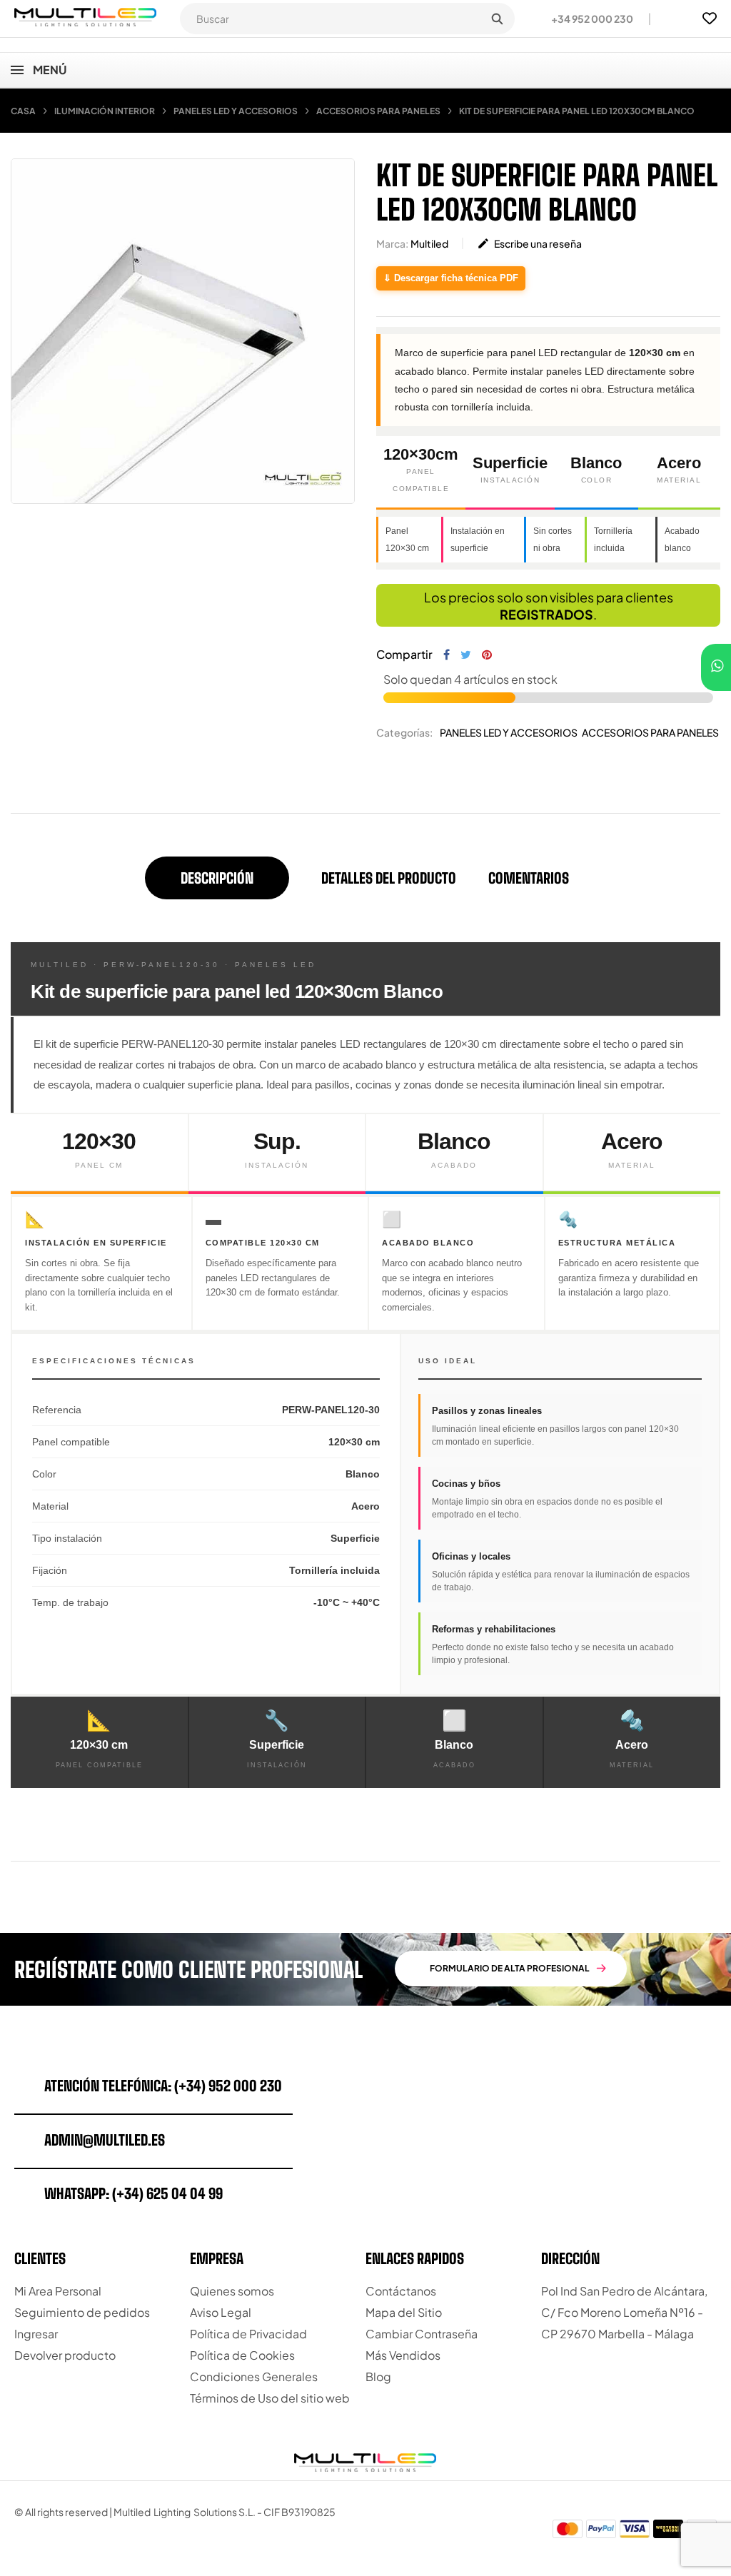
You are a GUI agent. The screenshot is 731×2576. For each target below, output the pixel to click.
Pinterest (487, 655)
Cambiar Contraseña (422, 2334)
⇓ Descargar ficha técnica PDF (451, 278)
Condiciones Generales (254, 2377)
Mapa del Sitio (404, 2312)
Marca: (392, 243)
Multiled (429, 243)
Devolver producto (65, 2355)
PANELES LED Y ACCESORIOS (509, 732)
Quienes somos (232, 2291)
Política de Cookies (242, 2355)
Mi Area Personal (58, 2291)
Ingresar (36, 2334)
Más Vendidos (403, 2355)
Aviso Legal (221, 2312)
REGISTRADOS (546, 614)
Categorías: (404, 732)
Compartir (447, 655)
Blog (378, 2377)
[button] (586, 19)
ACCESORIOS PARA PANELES (650, 732)
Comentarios (529, 878)
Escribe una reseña (529, 243)
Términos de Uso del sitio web (270, 2398)
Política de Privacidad (248, 2334)
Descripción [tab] (217, 878)
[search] (497, 19)
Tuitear (466, 655)
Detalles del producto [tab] (389, 878)
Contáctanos (401, 2291)
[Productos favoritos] (710, 19)
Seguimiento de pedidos (82, 2312)
